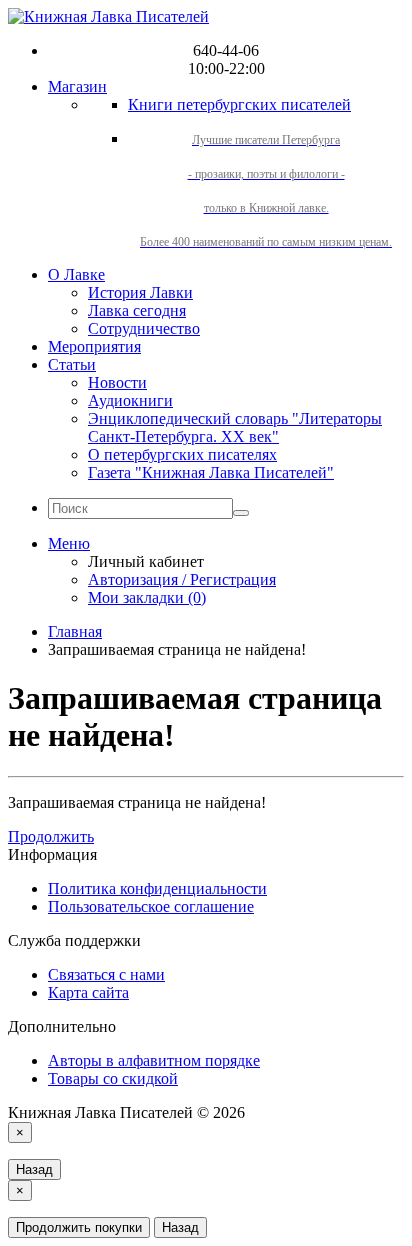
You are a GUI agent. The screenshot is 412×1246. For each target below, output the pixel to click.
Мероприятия (94, 346)
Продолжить (51, 836)
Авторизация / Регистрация (182, 579)
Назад (34, 1169)
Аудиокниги (130, 400)
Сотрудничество (144, 328)
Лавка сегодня (137, 310)
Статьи (72, 364)
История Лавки (140, 292)
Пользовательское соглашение (151, 906)
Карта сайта (88, 992)
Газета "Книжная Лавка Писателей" (211, 472)
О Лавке (76, 274)
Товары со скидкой (113, 1078)
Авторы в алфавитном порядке (154, 1060)
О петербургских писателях (182, 454)
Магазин (77, 86)
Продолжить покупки (79, 1227)
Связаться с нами (106, 974)
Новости (117, 382)
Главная (75, 631)
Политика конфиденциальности (157, 888)
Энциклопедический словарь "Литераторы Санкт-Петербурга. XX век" (235, 427)
